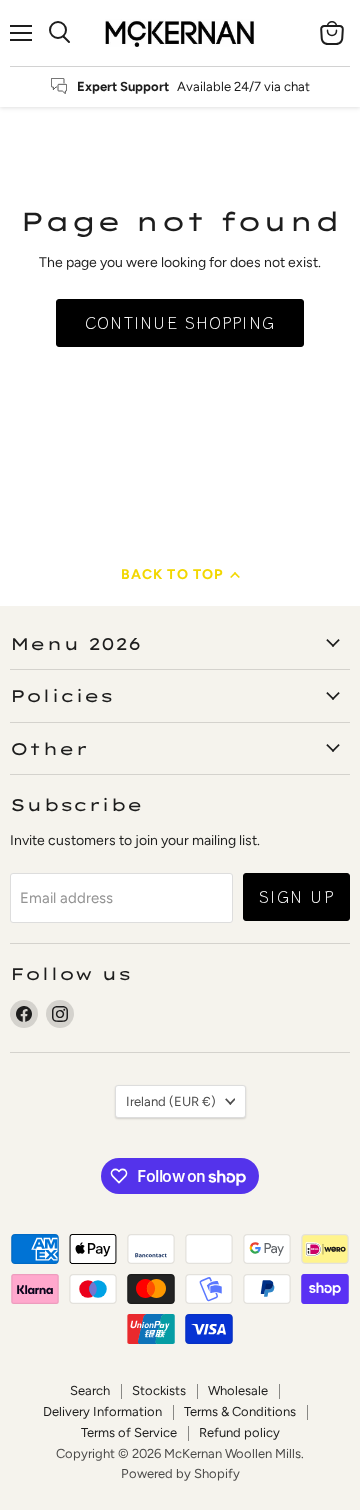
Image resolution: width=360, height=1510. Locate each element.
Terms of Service (129, 1432)
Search (90, 1390)
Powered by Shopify (180, 1473)
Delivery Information (102, 1411)
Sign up (296, 896)
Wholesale (238, 1390)
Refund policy (239, 1432)
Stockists (159, 1390)
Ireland (171, 1101)
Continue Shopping (180, 322)
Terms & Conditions (240, 1411)
